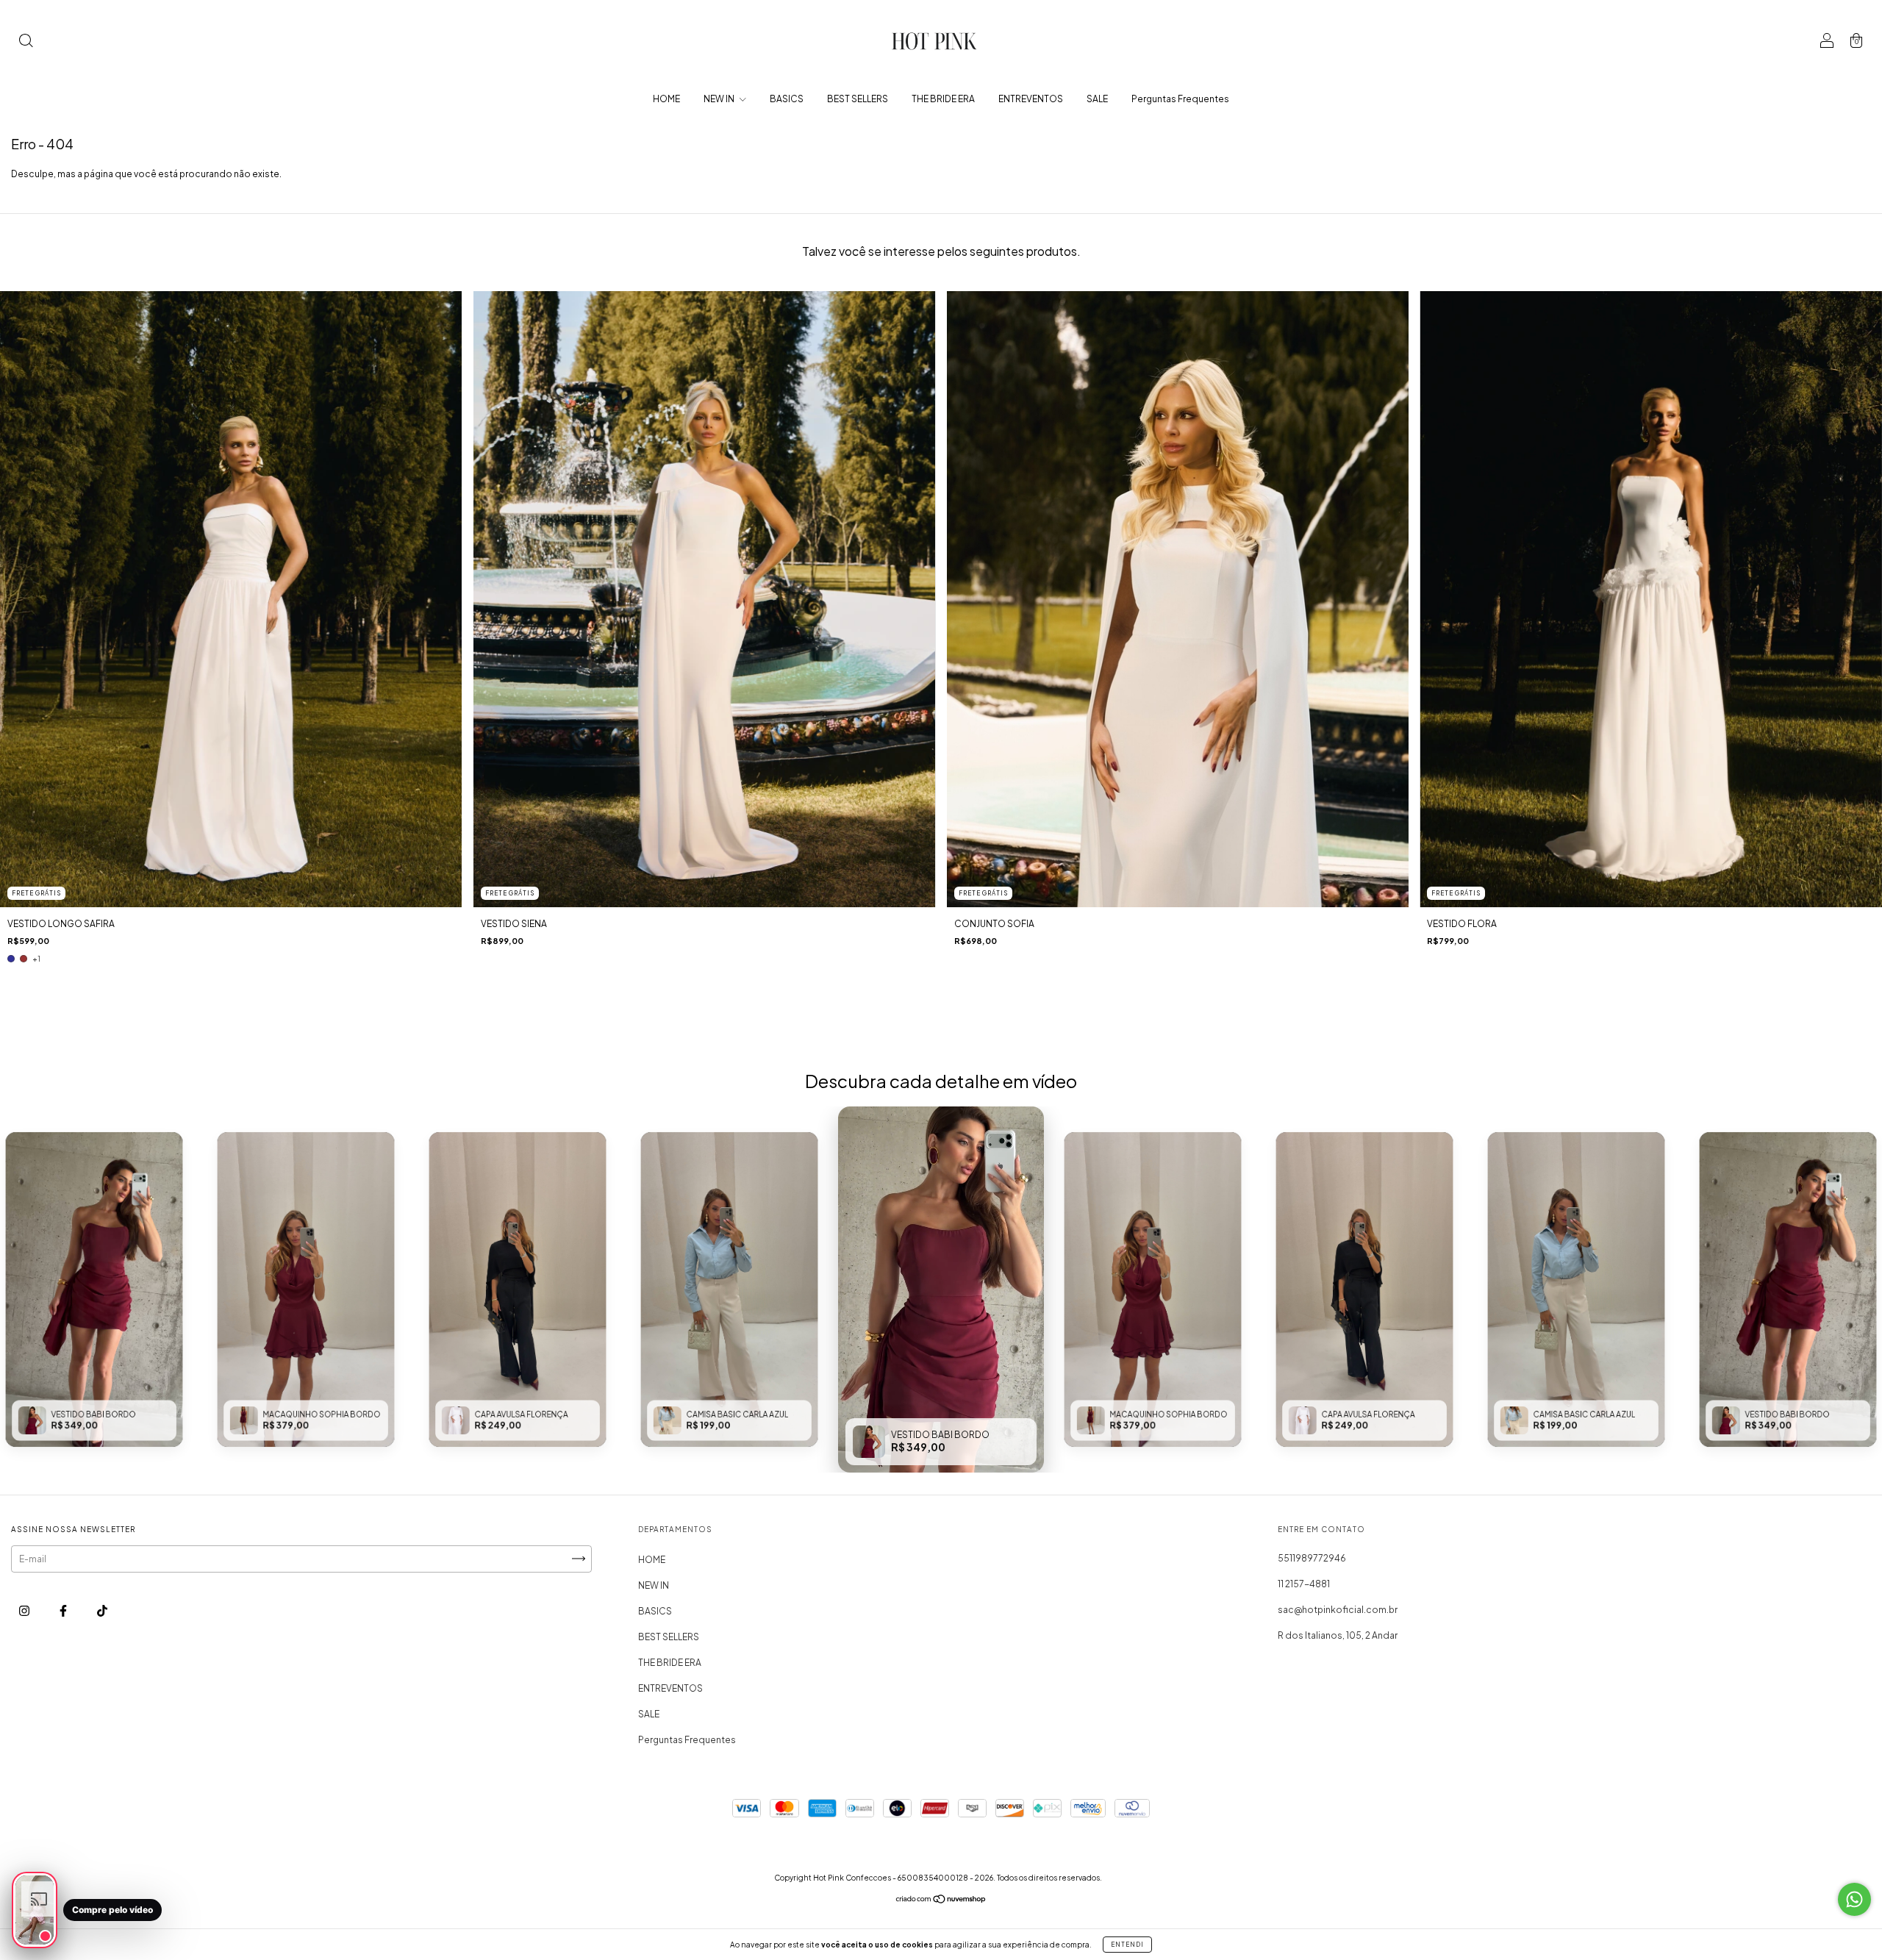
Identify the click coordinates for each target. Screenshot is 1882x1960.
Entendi (1127, 1945)
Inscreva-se (1042, 260)
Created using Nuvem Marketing (1042, 318)
